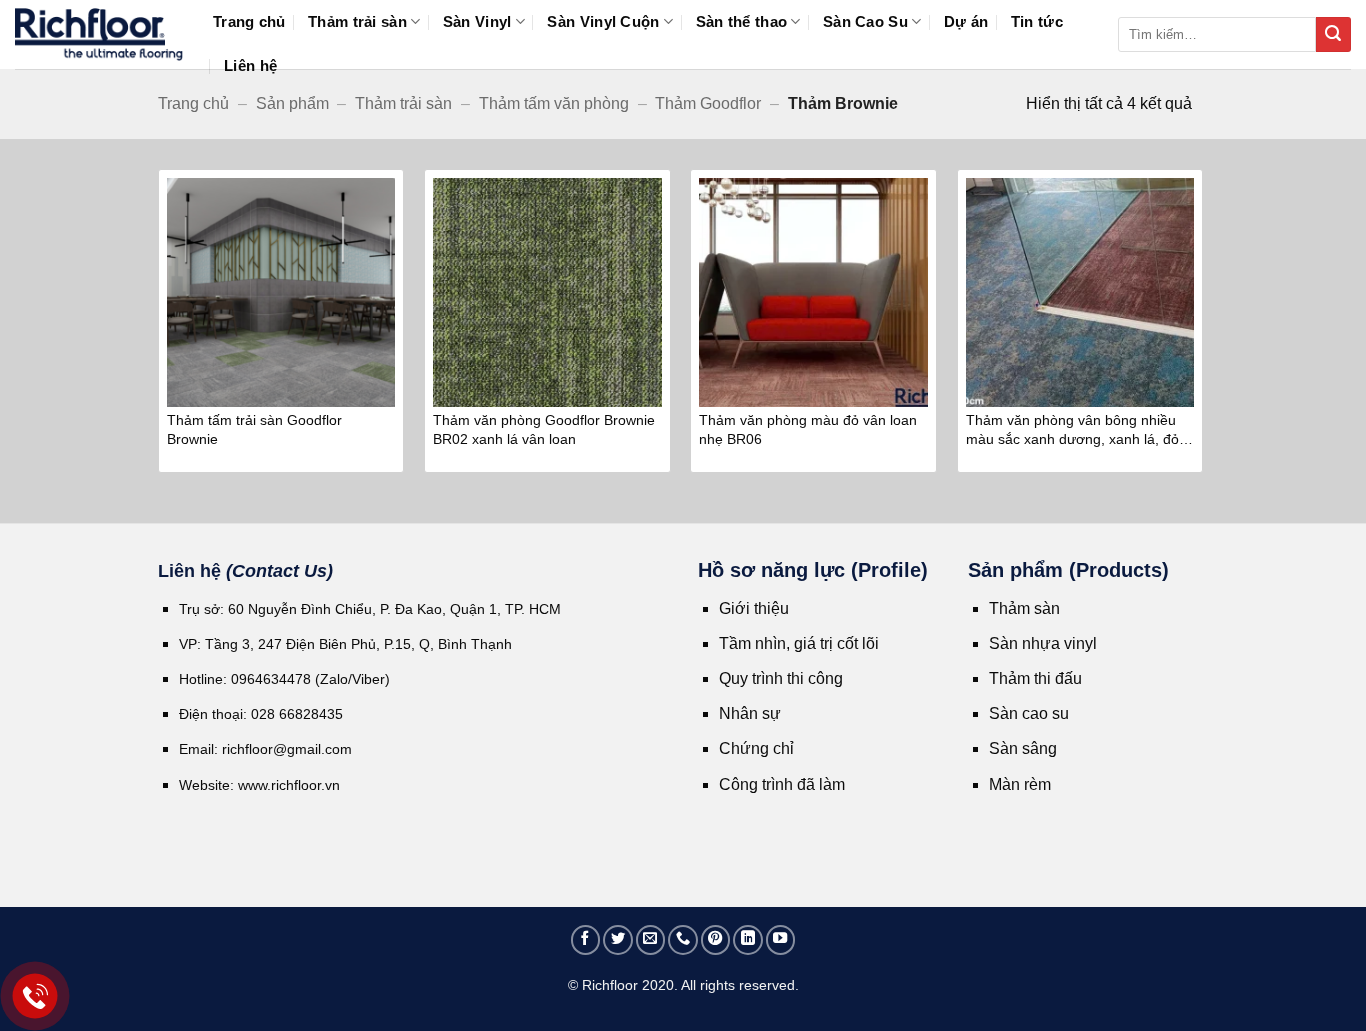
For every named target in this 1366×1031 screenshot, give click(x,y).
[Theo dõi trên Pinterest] (716, 940)
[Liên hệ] (35, 996)
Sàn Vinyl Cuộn (603, 21)
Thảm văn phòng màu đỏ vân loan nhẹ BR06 (808, 429)
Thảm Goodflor (708, 103)
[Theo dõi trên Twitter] (618, 940)
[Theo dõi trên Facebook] (586, 940)
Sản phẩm (292, 103)
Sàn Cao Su (865, 21)
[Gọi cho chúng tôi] (683, 940)
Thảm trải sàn (357, 21)
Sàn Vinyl (477, 21)
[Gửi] (1333, 34)
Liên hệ (250, 65)
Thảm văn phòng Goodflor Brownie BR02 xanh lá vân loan (544, 429)
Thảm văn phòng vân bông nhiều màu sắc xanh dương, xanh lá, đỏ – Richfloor (1078, 431)
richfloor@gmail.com (287, 749)
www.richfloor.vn (291, 785)
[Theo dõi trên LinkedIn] (748, 940)
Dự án (966, 21)
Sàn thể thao (742, 21)
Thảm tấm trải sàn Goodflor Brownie (254, 429)
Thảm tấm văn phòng (554, 103)
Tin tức (1037, 21)
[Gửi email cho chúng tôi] (651, 940)
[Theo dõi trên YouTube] (781, 940)
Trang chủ (249, 21)
